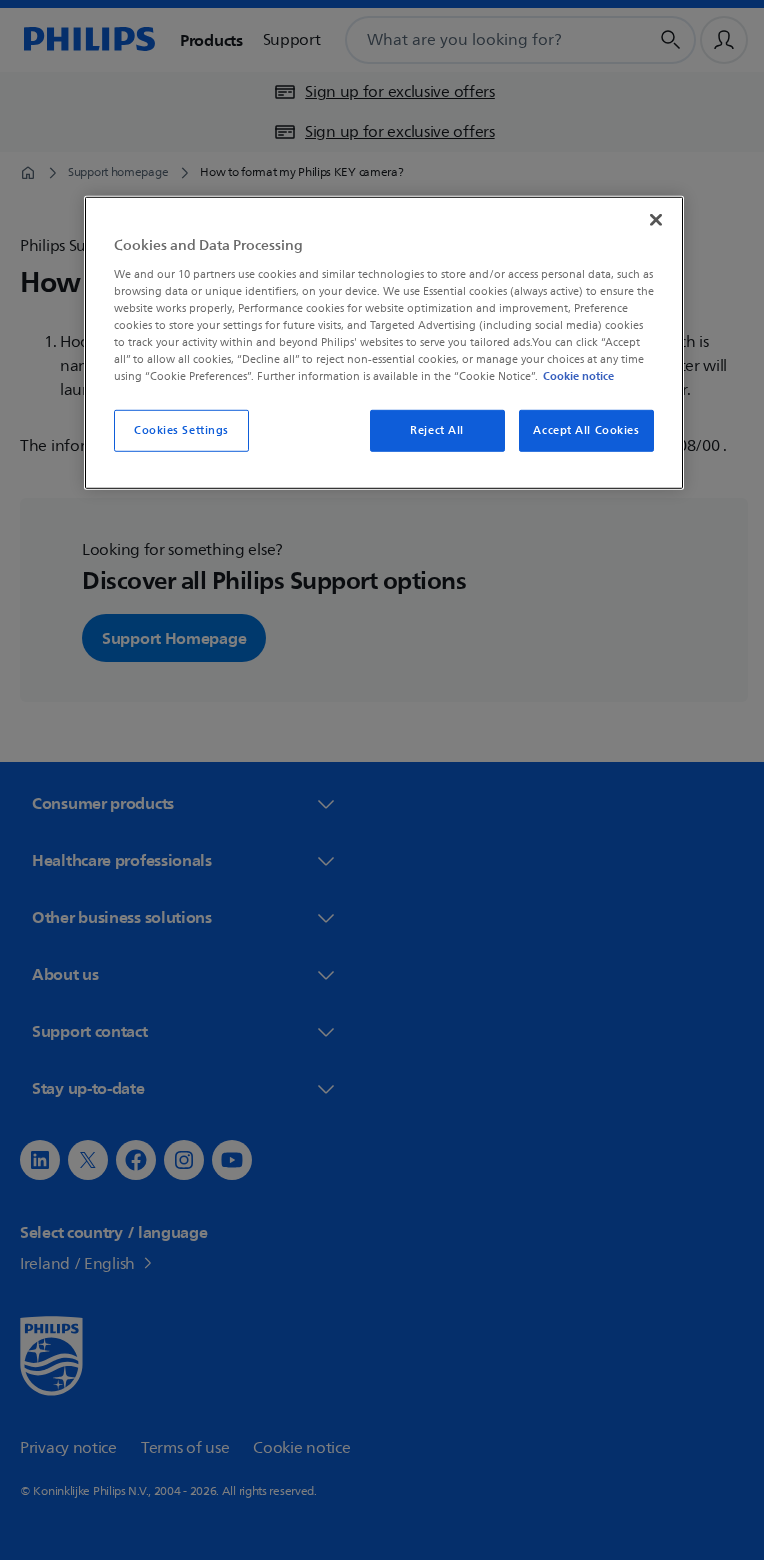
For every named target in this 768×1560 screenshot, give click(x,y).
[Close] (649, 220)
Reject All (430, 430)
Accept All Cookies (579, 430)
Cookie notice (571, 376)
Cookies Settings (173, 430)
